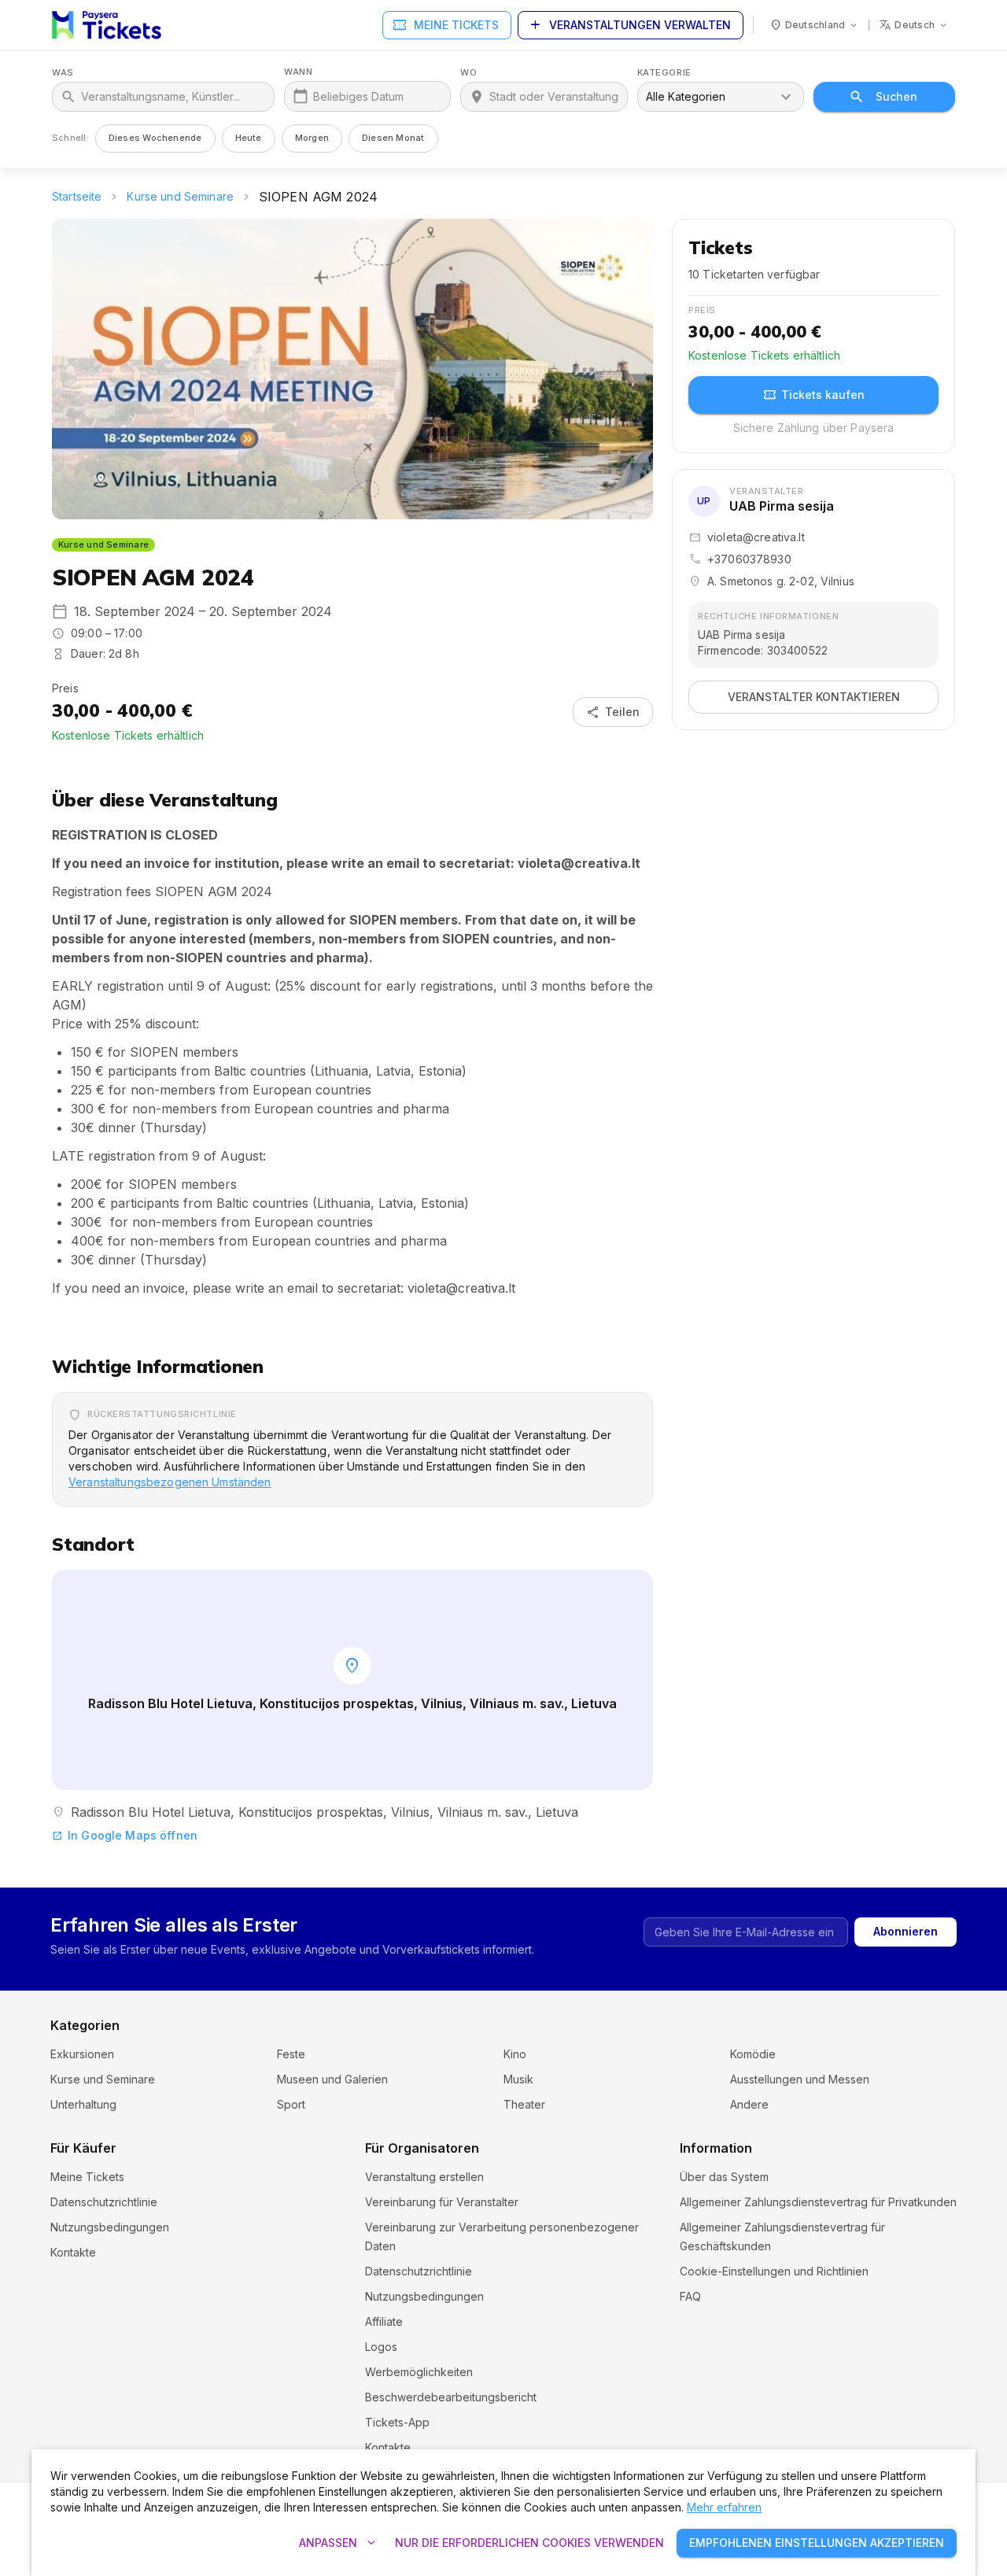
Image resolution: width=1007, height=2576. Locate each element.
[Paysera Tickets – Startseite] (107, 25)
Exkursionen (82, 2054)
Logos (381, 2347)
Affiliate (384, 2321)
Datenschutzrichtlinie (104, 2202)
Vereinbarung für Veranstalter (442, 2202)
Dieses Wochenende (155, 138)
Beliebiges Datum (358, 96)
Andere (749, 2104)
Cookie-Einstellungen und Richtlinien (774, 2271)
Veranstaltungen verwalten (629, 25)
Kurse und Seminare (180, 196)
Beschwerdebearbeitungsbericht (451, 2397)
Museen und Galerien (332, 2079)
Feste (291, 2054)
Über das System (724, 2177)
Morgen (312, 138)
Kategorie (664, 73)
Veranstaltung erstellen (424, 2177)
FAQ (690, 2296)
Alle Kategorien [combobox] (686, 96)
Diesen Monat (393, 138)
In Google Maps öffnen (125, 1835)
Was (63, 73)
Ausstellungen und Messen (800, 2079)
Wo (468, 73)
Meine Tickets (445, 25)
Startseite (77, 196)
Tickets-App (397, 2422)
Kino (515, 2054)
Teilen (613, 712)
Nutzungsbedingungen (110, 2227)
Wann (298, 72)
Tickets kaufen (813, 395)
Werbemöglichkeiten (419, 2372)
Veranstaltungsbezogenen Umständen (170, 1482)
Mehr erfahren (724, 2507)
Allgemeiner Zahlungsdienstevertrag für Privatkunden (818, 2202)
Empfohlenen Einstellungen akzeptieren (817, 2543)
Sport (291, 2104)
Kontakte (73, 2252)
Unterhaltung (83, 2104)
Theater (524, 2104)
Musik (518, 2079)
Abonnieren (906, 1931)
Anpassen (339, 2543)
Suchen (896, 96)
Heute (249, 138)
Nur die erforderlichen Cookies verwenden (529, 2543)
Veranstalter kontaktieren (814, 697)
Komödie (753, 2054)
